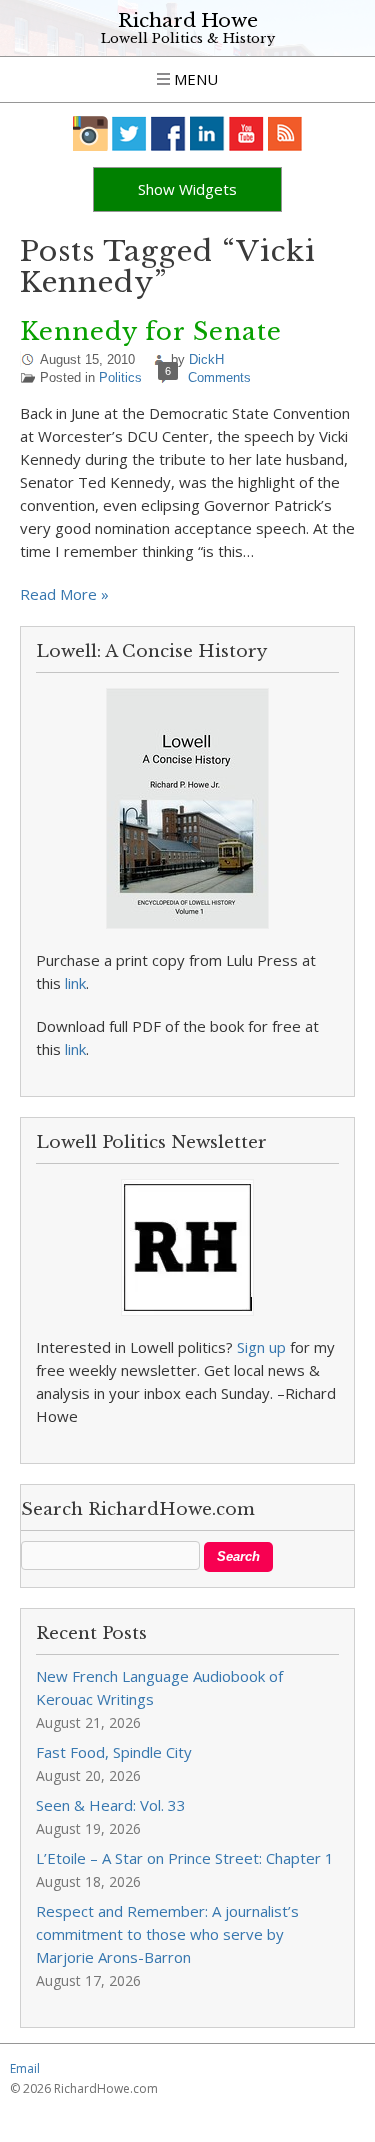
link (75, 983)
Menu (194, 79)
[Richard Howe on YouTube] (246, 133)
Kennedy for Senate (151, 331)
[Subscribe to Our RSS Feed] (285, 133)
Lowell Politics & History (188, 38)
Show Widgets (187, 189)
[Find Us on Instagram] (90, 133)
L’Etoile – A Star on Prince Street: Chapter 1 (185, 1858)
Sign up (261, 1347)
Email (25, 2068)
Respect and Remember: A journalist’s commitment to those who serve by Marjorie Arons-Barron (167, 1934)
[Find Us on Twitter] (129, 133)
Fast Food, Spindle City (114, 1752)
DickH (206, 359)
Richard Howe (188, 20)
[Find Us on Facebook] (168, 133)
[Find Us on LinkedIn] (207, 133)
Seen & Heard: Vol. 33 (111, 1805)
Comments (219, 377)
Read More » (64, 594)
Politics (120, 377)
